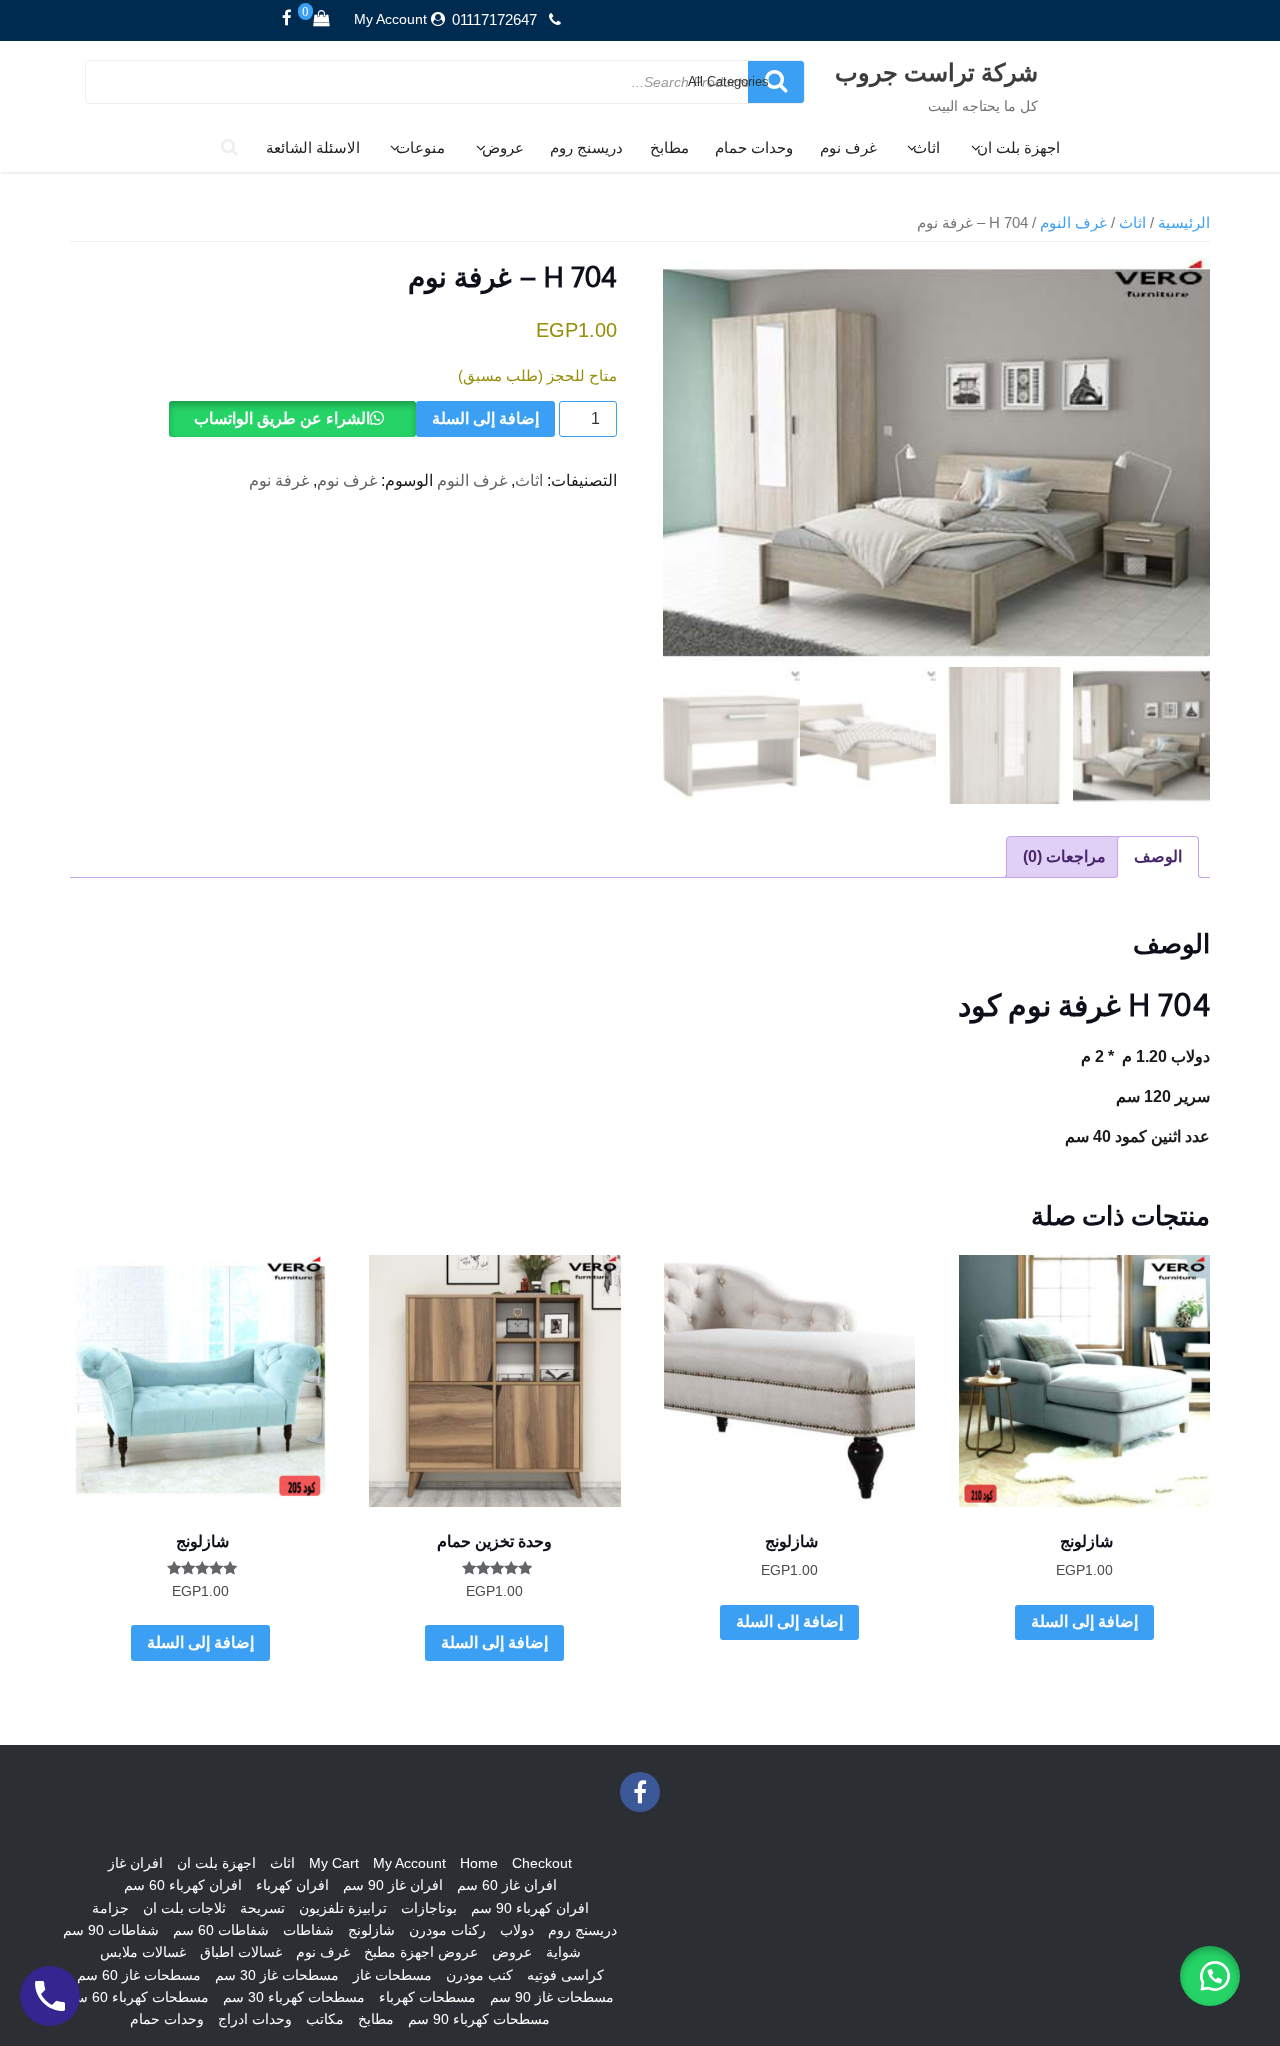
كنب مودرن (479, 1975)
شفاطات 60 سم (221, 1930)
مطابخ (669, 147)
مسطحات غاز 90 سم (552, 1997)
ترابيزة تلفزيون (343, 1908)
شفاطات (308, 1930)
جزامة (110, 1908)
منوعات (420, 147)
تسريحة (262, 1908)
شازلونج (371, 1930)
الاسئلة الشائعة (313, 147)
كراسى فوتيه (565, 1975)
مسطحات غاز (392, 1975)
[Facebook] (287, 19)
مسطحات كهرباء (427, 1997)
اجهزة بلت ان (1018, 147)
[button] (1210, 1976)
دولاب (517, 1930)
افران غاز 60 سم (507, 1885)
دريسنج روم (586, 147)
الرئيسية (1184, 223)
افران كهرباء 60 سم (183, 1885)
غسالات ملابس (143, 1952)
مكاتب (325, 2019)
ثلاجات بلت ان (184, 1908)
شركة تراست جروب (936, 71)
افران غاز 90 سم (393, 1885)
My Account (390, 19)
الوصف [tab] (1158, 856)
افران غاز (135, 1863)
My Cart (334, 1863)
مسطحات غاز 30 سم (277, 1975)
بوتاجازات (429, 1908)
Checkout (542, 1863)
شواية (563, 1952)
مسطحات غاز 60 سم (139, 1975)
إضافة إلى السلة (485, 418)
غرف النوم (1073, 223)
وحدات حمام (754, 147)
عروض (503, 147)
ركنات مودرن (447, 1930)
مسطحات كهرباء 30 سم (294, 1997)
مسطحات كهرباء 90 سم (479, 2019)
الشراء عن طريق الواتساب (282, 418)
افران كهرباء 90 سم (530, 1908)
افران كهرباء (292, 1885)
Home (479, 1863)
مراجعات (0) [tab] (1064, 856)
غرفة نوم (279, 480)
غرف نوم (848, 147)
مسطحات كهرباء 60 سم (138, 1997)
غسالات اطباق (241, 1952)
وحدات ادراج (255, 2019)
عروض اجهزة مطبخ (421, 1952)
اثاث (926, 147)
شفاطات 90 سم (111, 1930)
